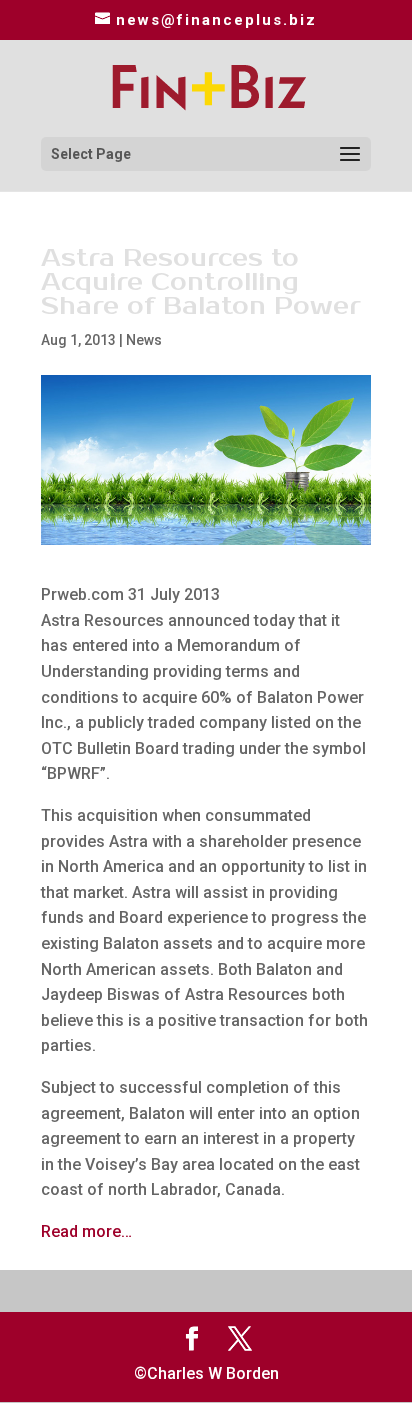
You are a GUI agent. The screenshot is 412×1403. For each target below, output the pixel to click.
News (144, 340)
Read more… (86, 1231)
